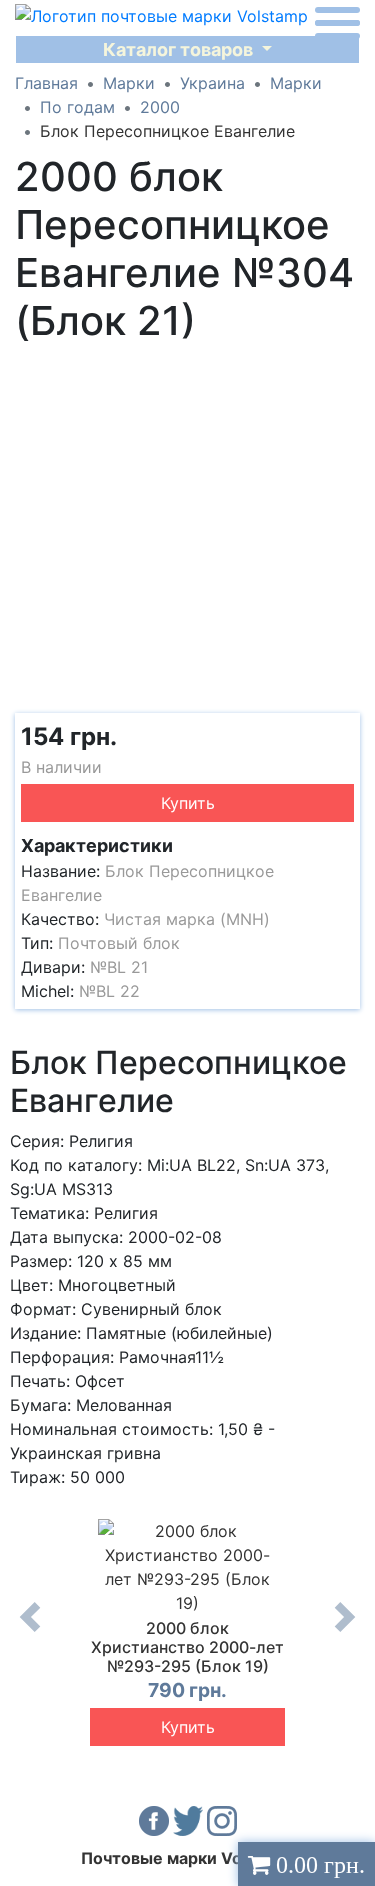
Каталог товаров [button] (180, 49)
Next (345, 1632)
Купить (188, 803)
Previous (30, 1632)
